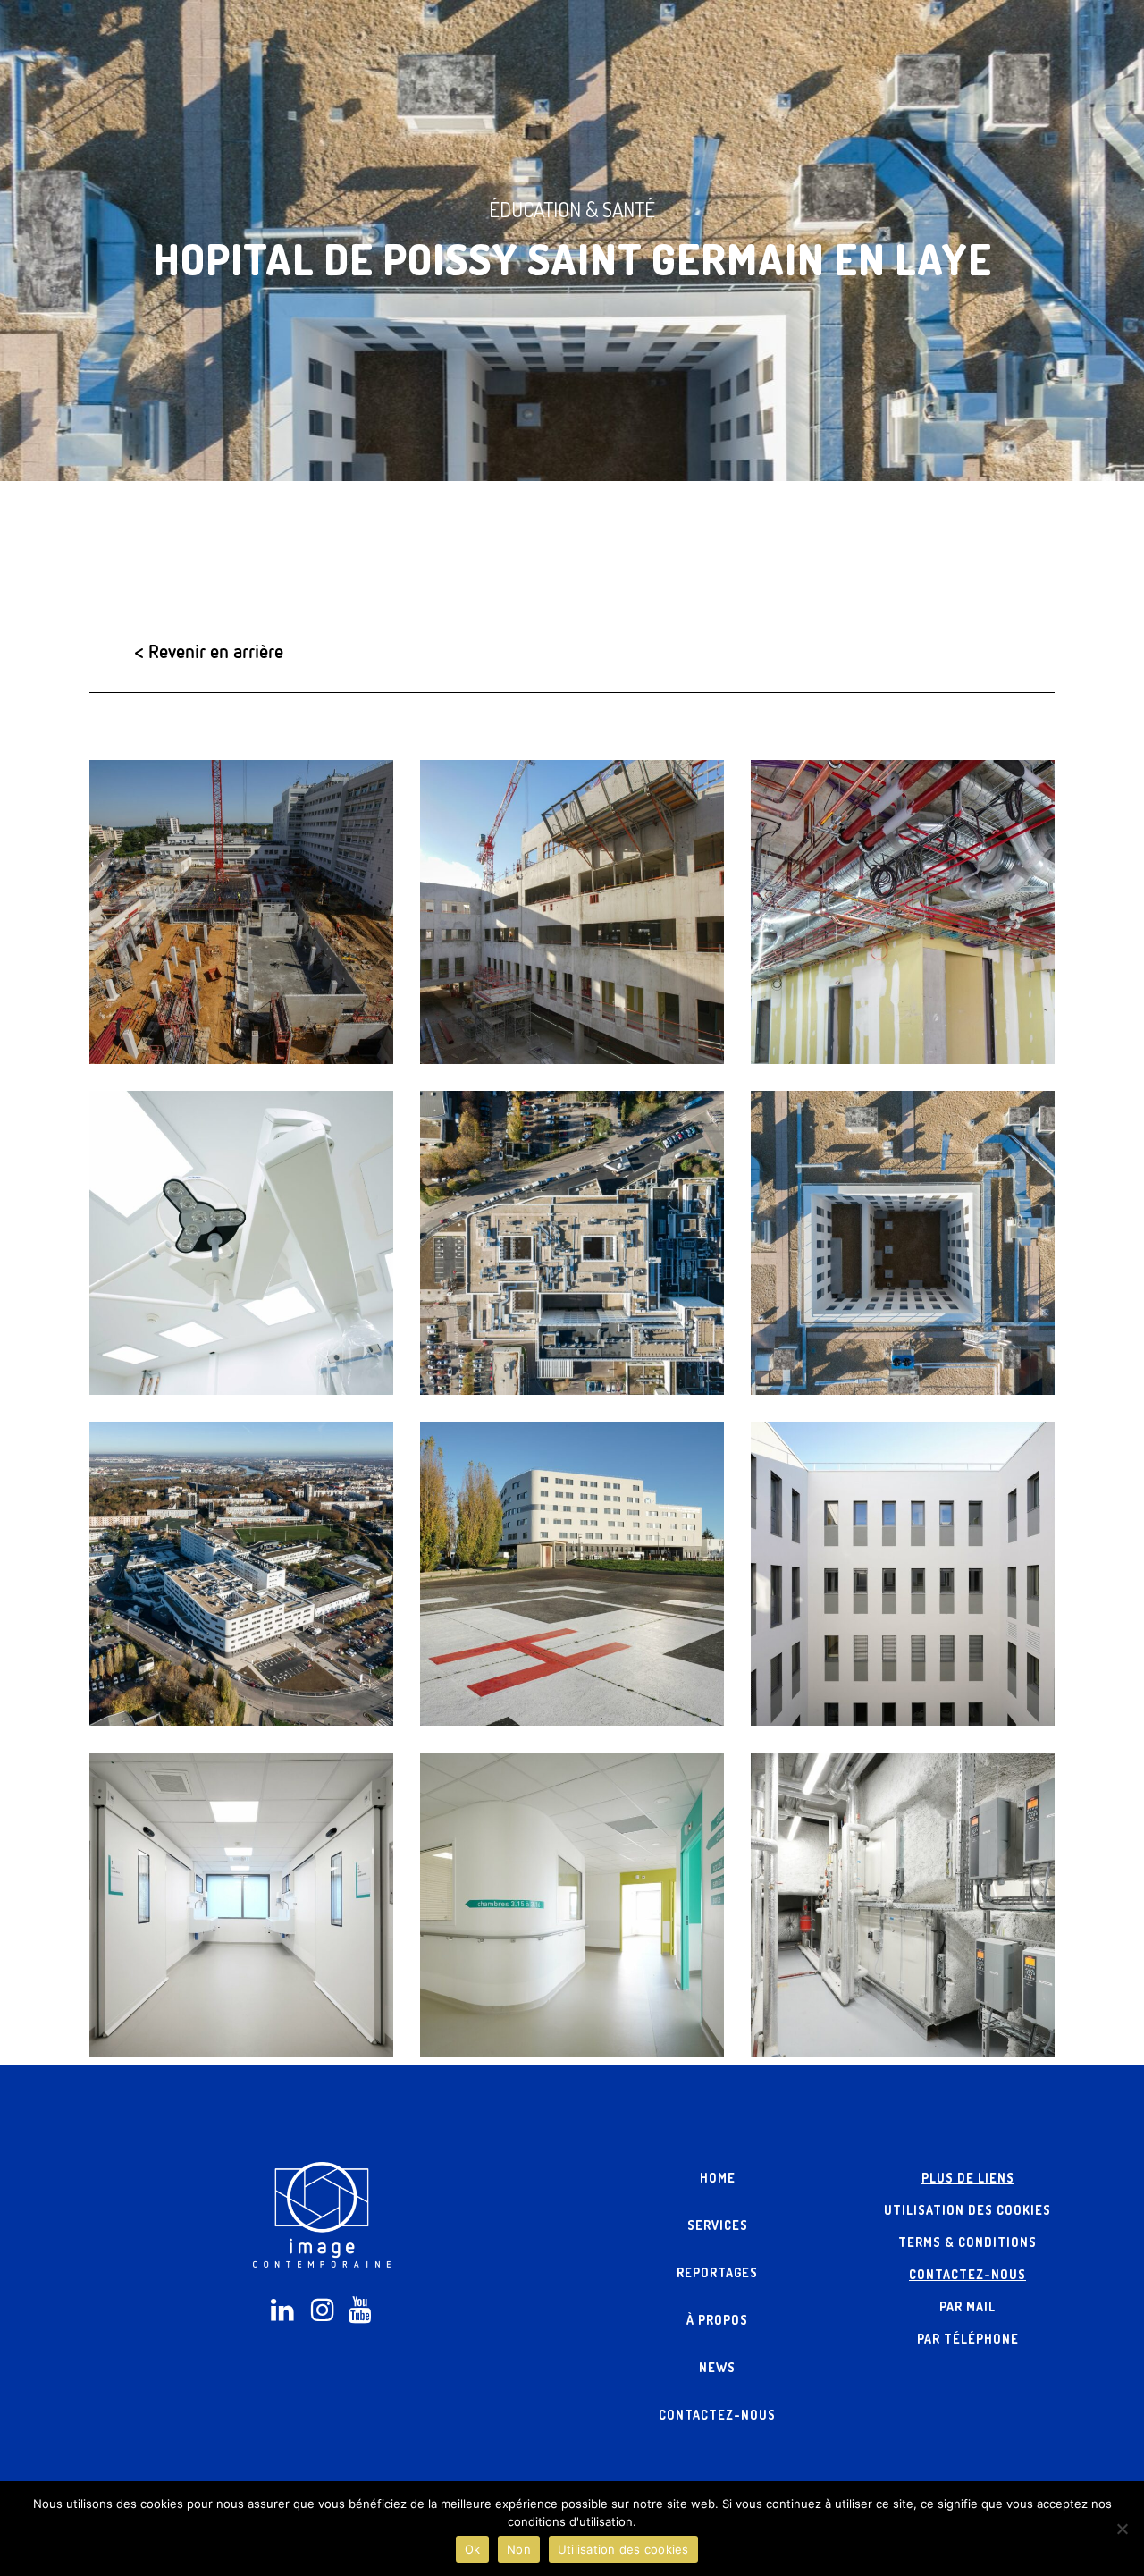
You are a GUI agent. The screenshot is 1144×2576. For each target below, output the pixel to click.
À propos (717, 2320)
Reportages (717, 2272)
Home (718, 2178)
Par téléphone (968, 2339)
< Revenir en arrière (209, 651)
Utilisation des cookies (967, 2210)
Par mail (967, 2306)
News (717, 2367)
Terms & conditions (967, 2242)
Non (519, 2549)
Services (718, 2225)
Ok (473, 2549)
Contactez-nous (717, 2415)
